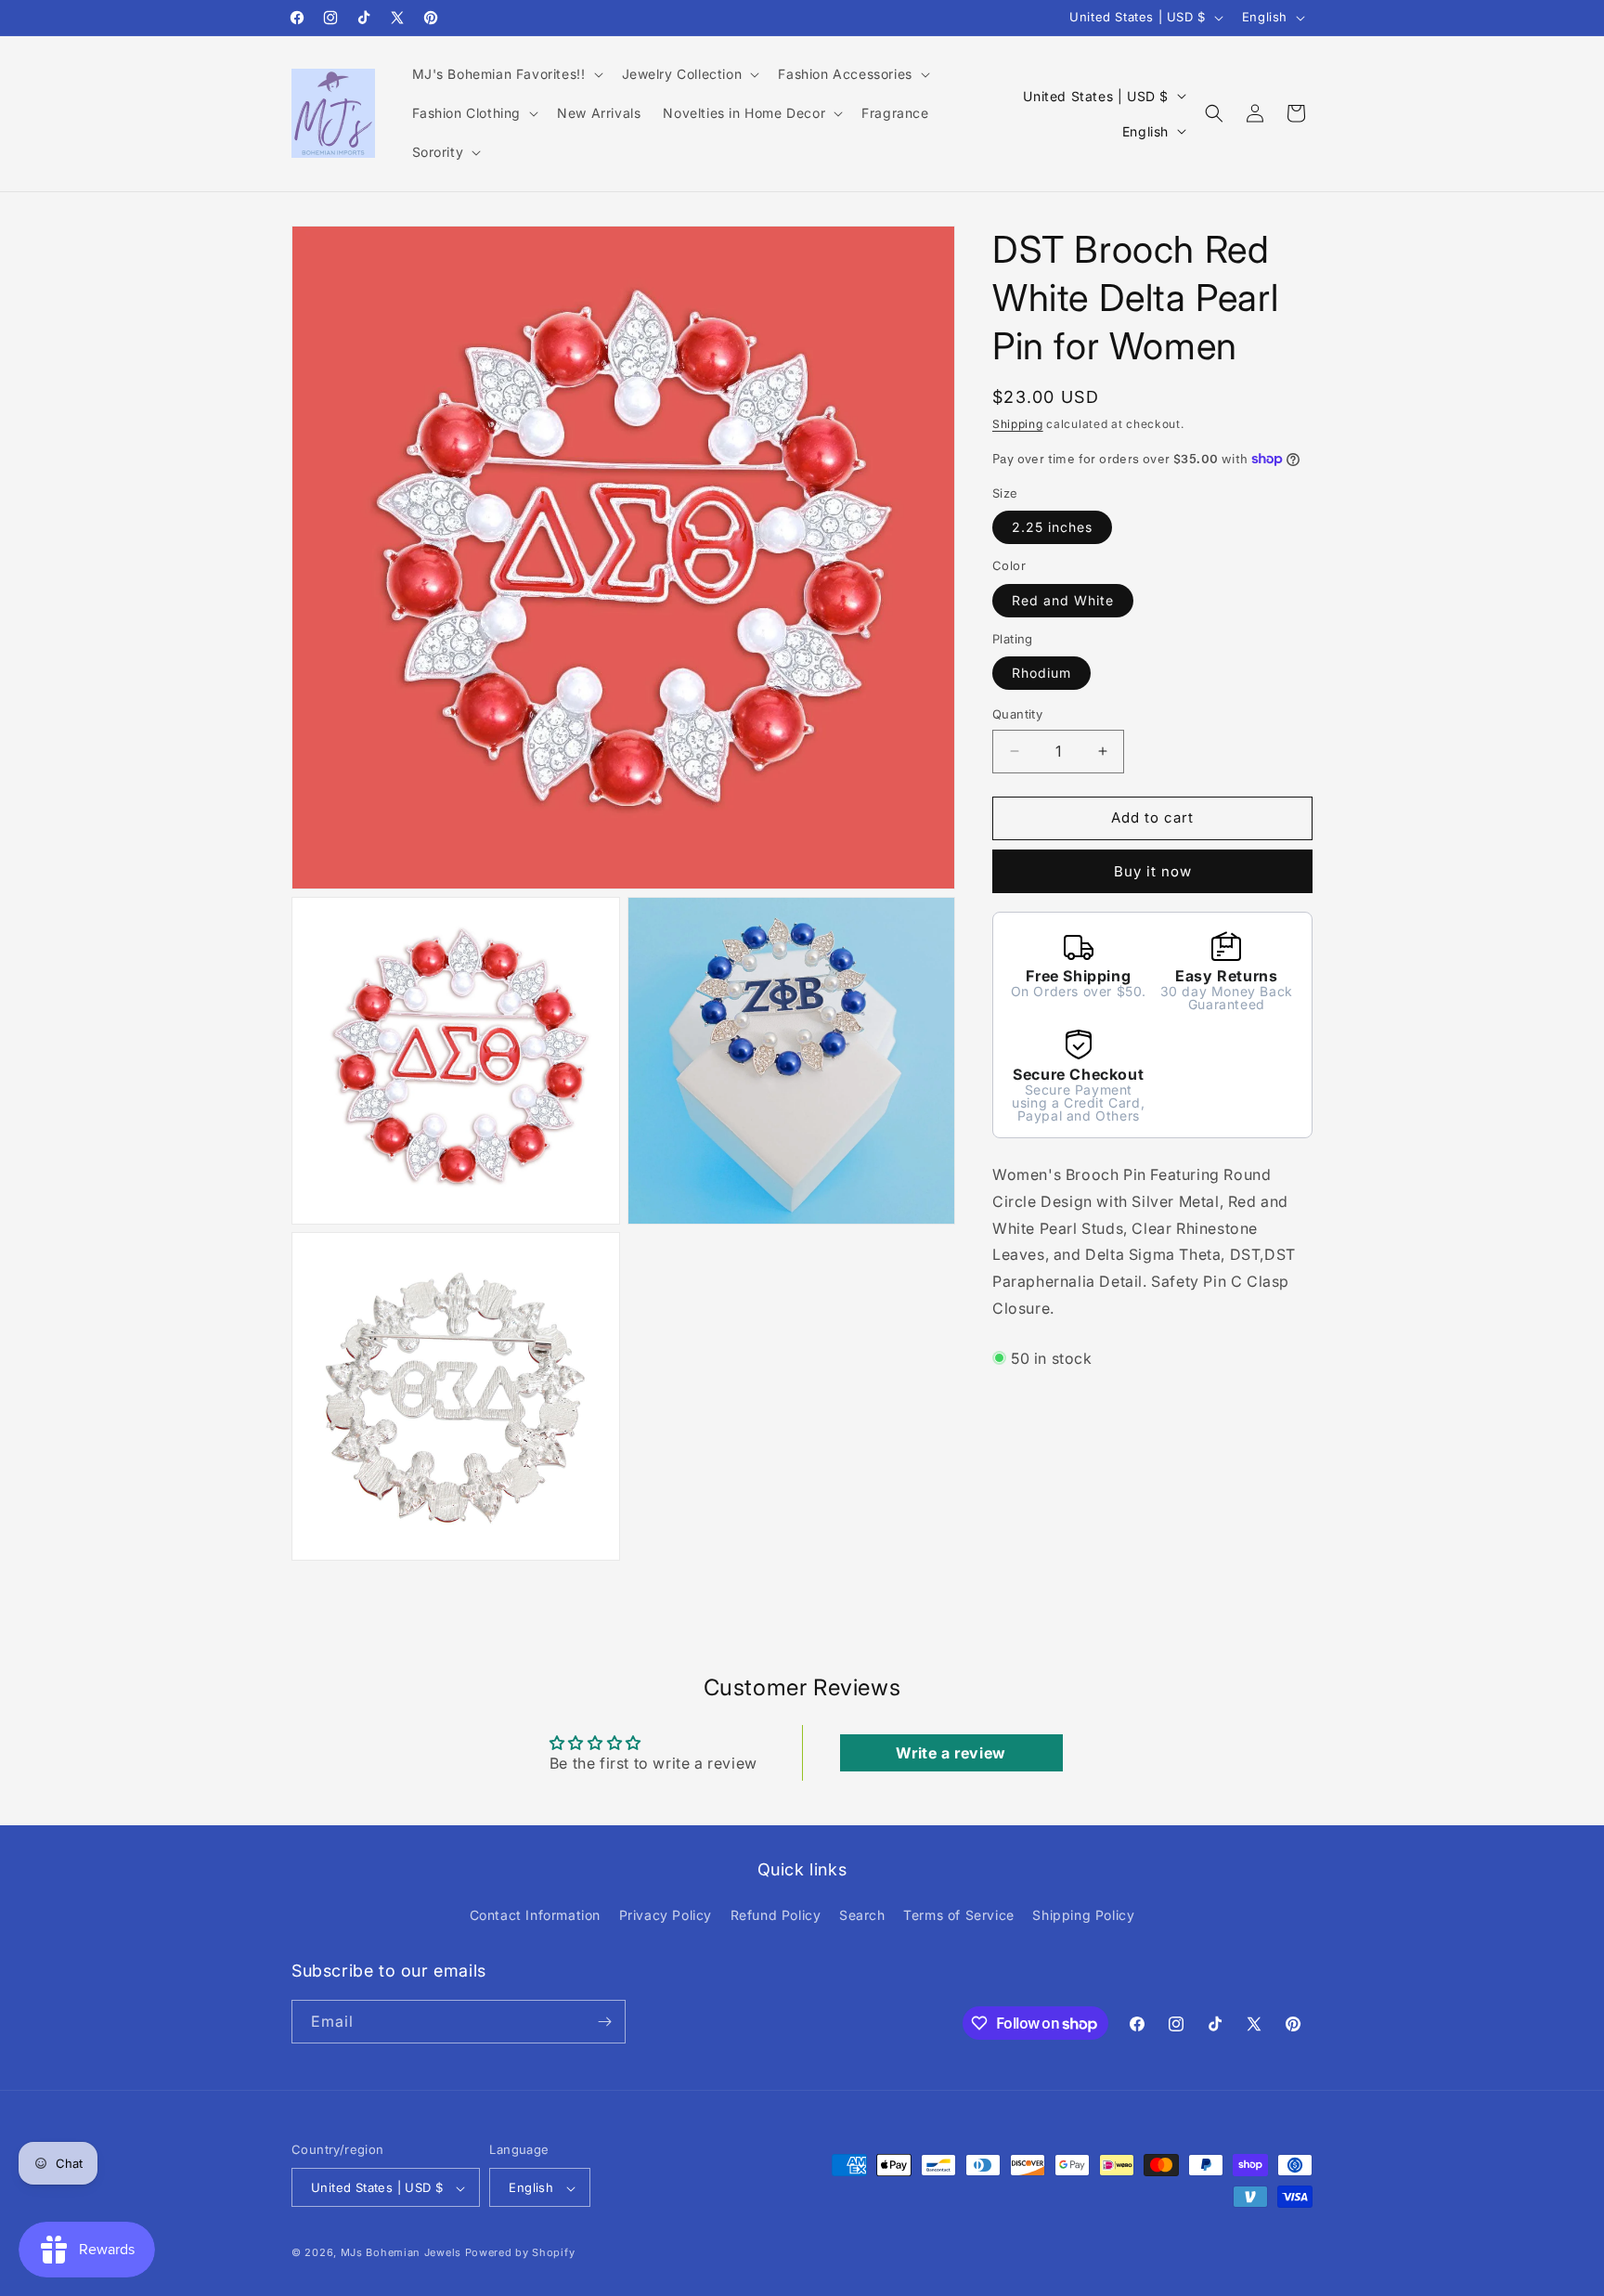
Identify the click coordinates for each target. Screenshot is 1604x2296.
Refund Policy (776, 1916)
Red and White (1063, 599)
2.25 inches (1052, 527)
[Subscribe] (604, 2022)
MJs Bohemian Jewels (401, 2253)
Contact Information (535, 1916)
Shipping (1018, 424)
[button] (506, 74)
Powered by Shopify (520, 2253)
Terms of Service (959, 1916)
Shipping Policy (1083, 1916)
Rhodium (1041, 673)
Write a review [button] (951, 1753)
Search (862, 1916)
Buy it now (1153, 870)
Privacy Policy (666, 1916)
